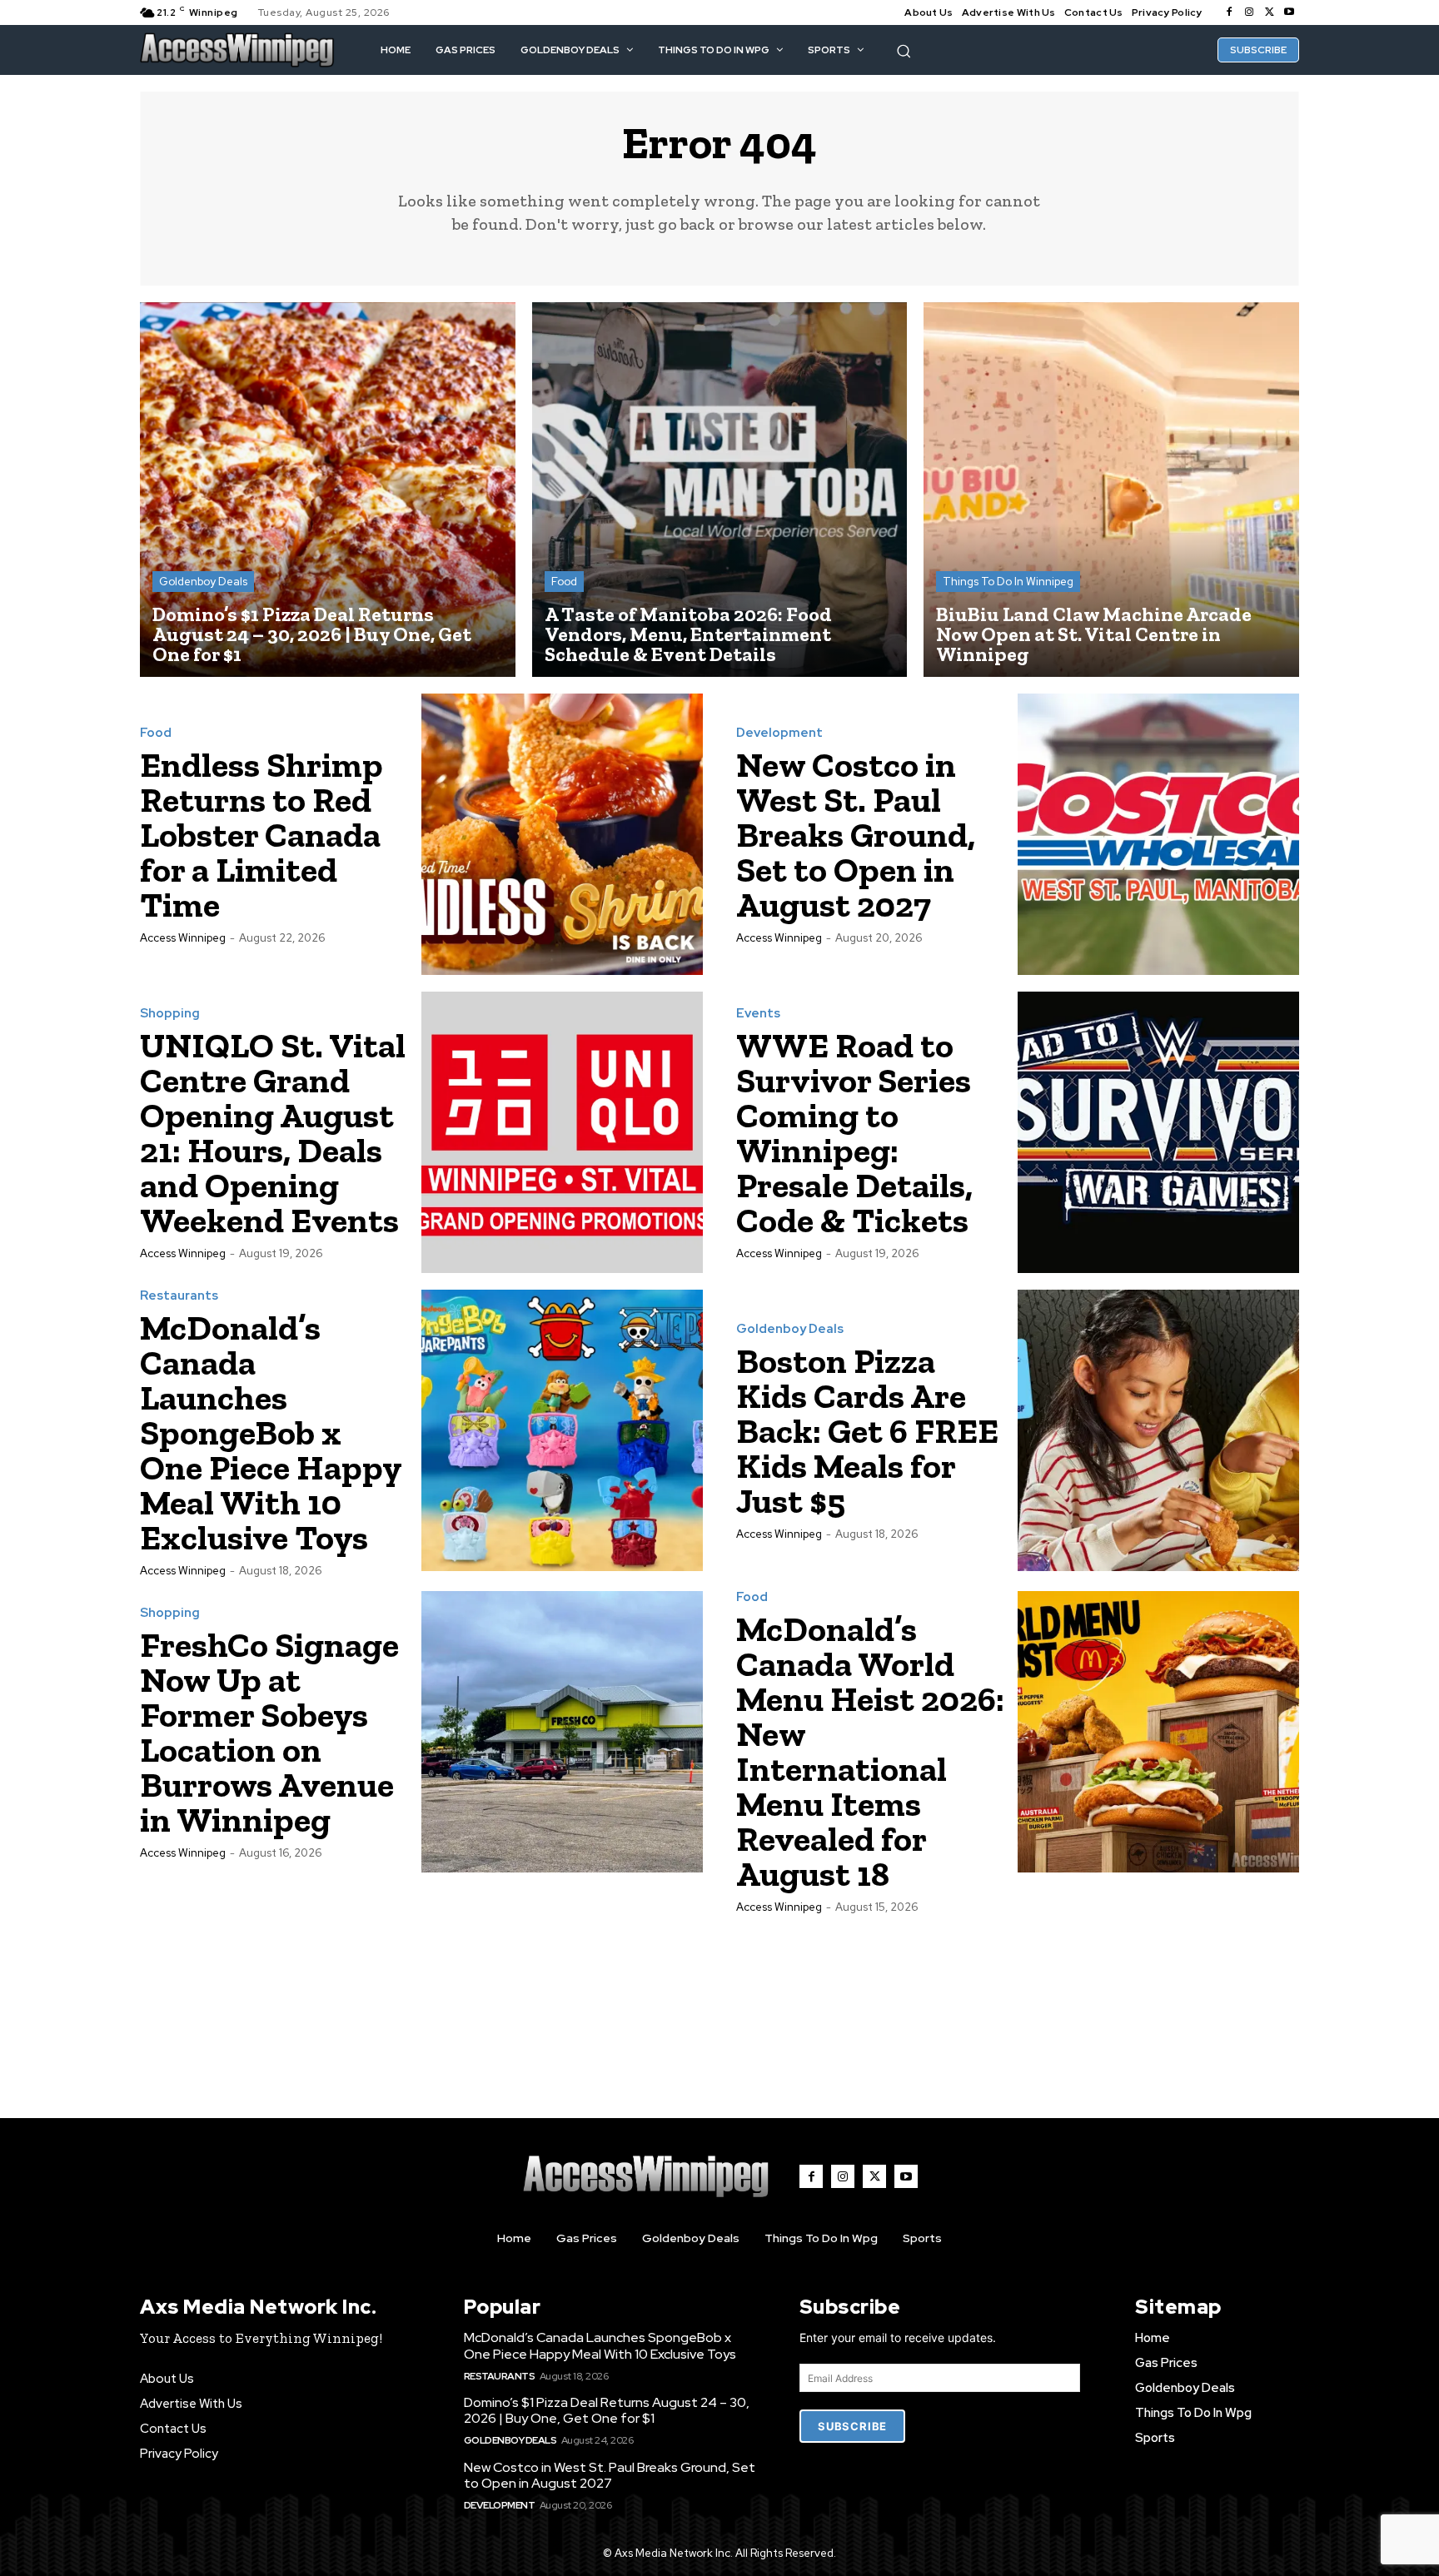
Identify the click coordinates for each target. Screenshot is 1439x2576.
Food (564, 582)
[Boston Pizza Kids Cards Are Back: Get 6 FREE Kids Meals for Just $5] (1158, 1430)
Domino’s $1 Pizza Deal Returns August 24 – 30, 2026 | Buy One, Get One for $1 (607, 2410)
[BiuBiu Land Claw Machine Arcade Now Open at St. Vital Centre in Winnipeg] (1111, 490)
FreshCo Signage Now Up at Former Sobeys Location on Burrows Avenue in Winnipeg (269, 1732)
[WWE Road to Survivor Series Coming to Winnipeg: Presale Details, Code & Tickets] (1158, 1132)
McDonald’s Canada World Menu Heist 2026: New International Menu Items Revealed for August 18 (870, 1751)
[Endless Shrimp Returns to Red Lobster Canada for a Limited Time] (562, 834)
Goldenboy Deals (203, 582)
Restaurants (179, 1296)
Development (779, 733)
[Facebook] (1229, 12)
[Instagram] (1249, 12)
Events (758, 1014)
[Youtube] (1289, 12)
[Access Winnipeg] (237, 50)
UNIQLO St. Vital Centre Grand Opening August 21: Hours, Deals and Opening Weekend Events (273, 1133)
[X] (1269, 12)
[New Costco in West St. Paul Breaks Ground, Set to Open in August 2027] (1158, 834)
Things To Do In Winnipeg (1008, 582)
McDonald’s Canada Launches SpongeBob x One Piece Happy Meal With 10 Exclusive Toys (271, 1432)
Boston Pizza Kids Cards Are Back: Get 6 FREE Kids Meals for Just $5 (867, 1431)
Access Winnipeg (183, 938)
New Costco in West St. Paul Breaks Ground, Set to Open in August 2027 (856, 835)
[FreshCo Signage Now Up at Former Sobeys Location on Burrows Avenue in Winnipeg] (562, 1732)
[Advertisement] (719, 1998)
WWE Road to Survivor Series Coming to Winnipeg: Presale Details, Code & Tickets (854, 1133)
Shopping (170, 1014)
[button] (904, 51)
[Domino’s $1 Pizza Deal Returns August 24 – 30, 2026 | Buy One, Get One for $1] (328, 490)
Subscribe (852, 2426)
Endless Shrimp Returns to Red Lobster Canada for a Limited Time (261, 835)
